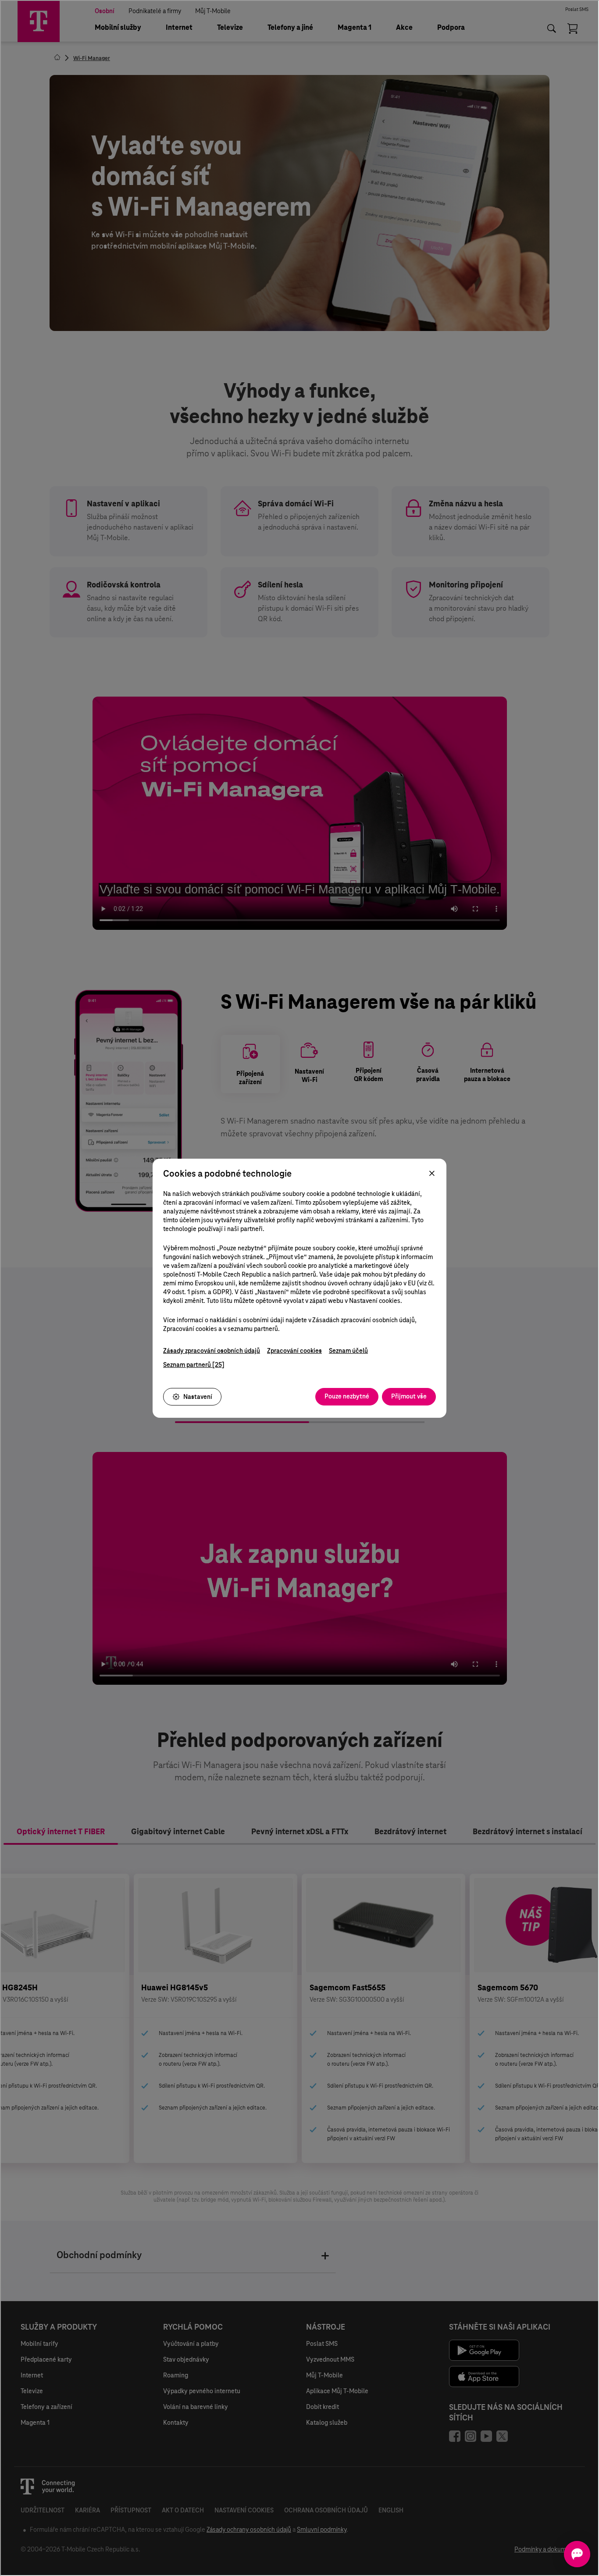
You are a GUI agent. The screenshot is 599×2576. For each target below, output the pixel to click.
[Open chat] (577, 2554)
